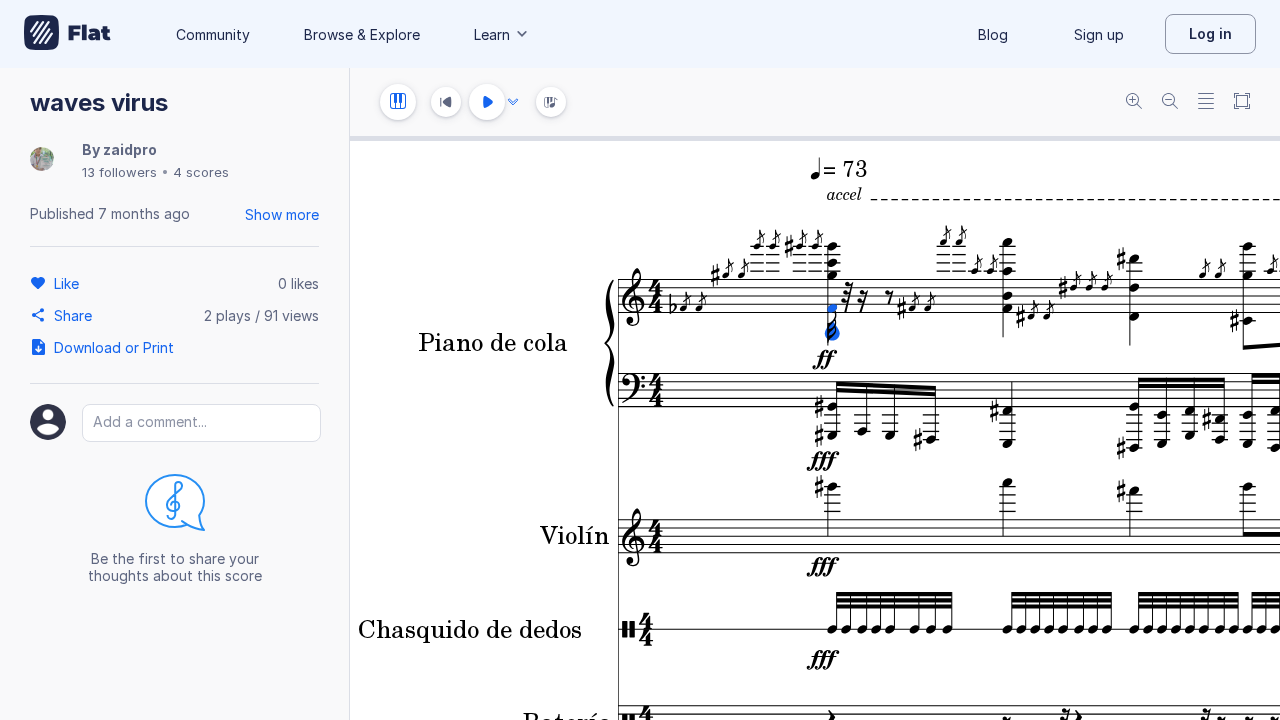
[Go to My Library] (67, 34)
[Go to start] (446, 102)
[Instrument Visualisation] (551, 102)
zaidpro (130, 149)
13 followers (119, 172)
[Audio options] (513, 102)
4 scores (201, 172)
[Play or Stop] (487, 102)
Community (213, 34)
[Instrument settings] (398, 102)
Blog (993, 34)
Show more (282, 214)
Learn (492, 34)
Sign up (1099, 34)
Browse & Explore (362, 34)
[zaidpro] (42, 160)
